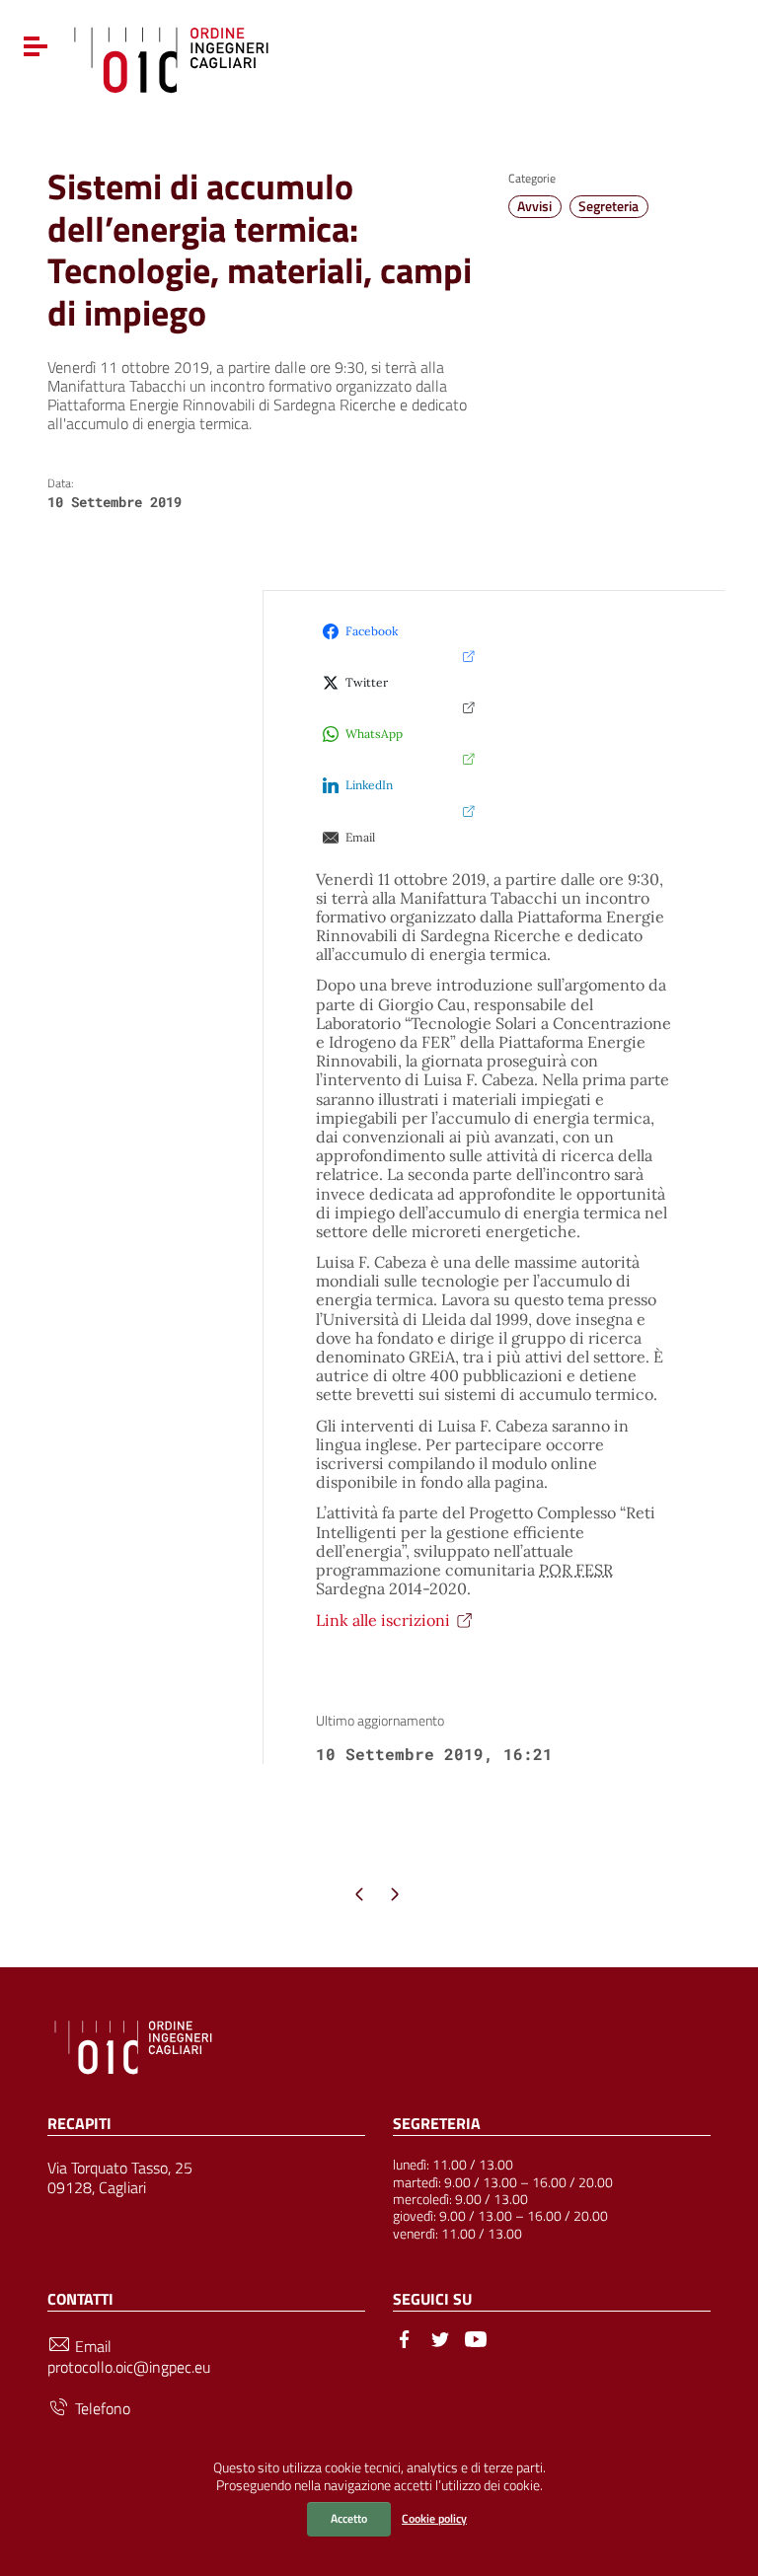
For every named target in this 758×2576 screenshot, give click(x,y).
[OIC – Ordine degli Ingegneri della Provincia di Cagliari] (171, 57)
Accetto (349, 2518)
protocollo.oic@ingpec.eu (129, 2367)
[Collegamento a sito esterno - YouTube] (476, 2337)
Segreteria (608, 206)
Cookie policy (434, 2518)
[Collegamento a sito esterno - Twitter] (440, 2337)
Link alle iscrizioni (383, 1620)
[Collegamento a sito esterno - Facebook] (405, 2337)
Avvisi (534, 206)
